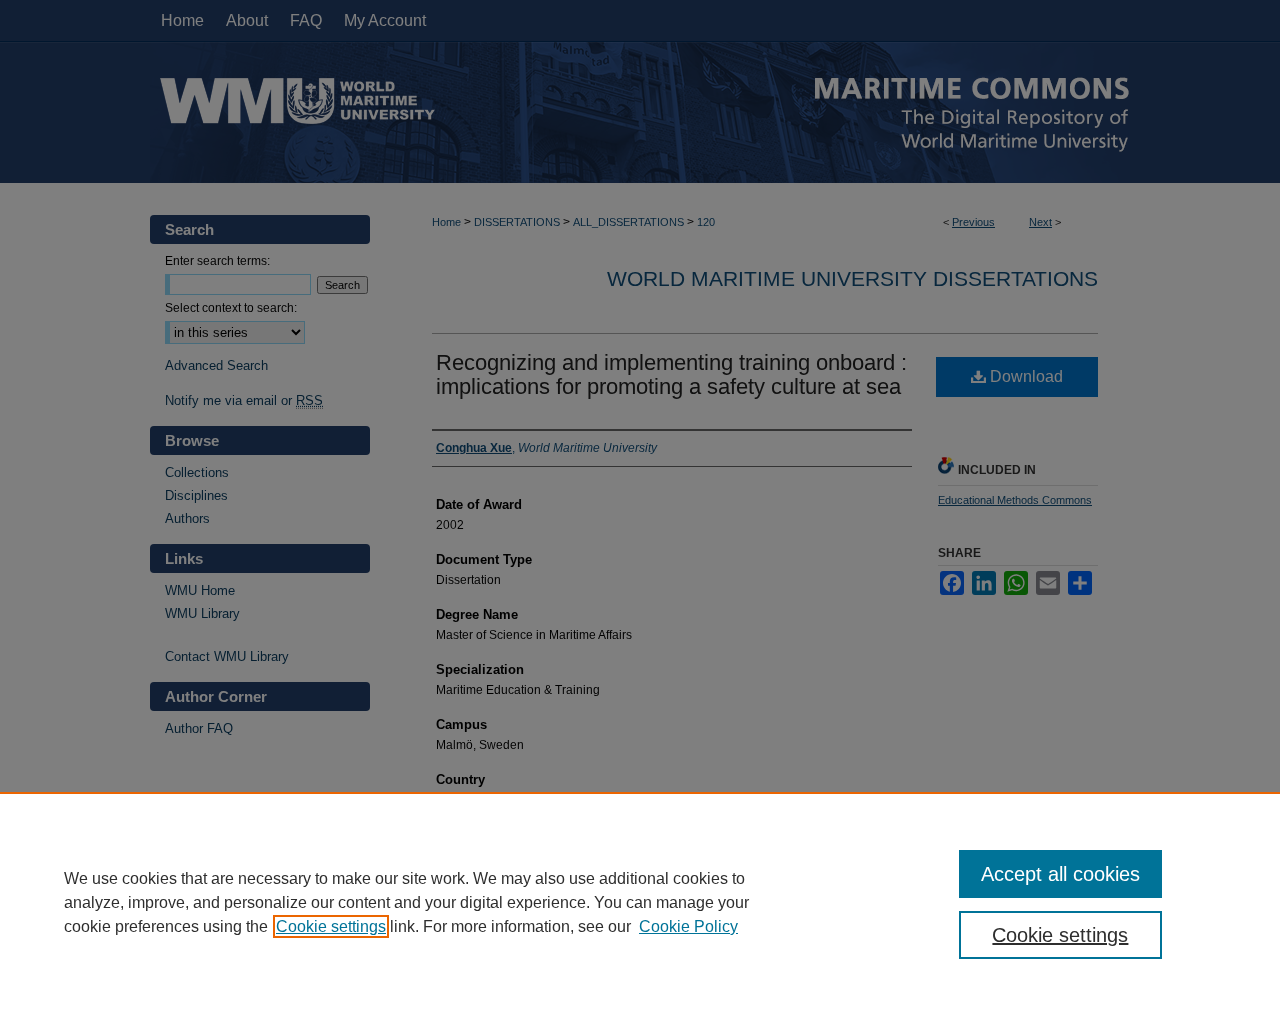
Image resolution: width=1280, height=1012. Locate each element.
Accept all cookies (1060, 874)
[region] (640, 902)
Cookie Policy (688, 926)
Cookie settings (331, 926)
